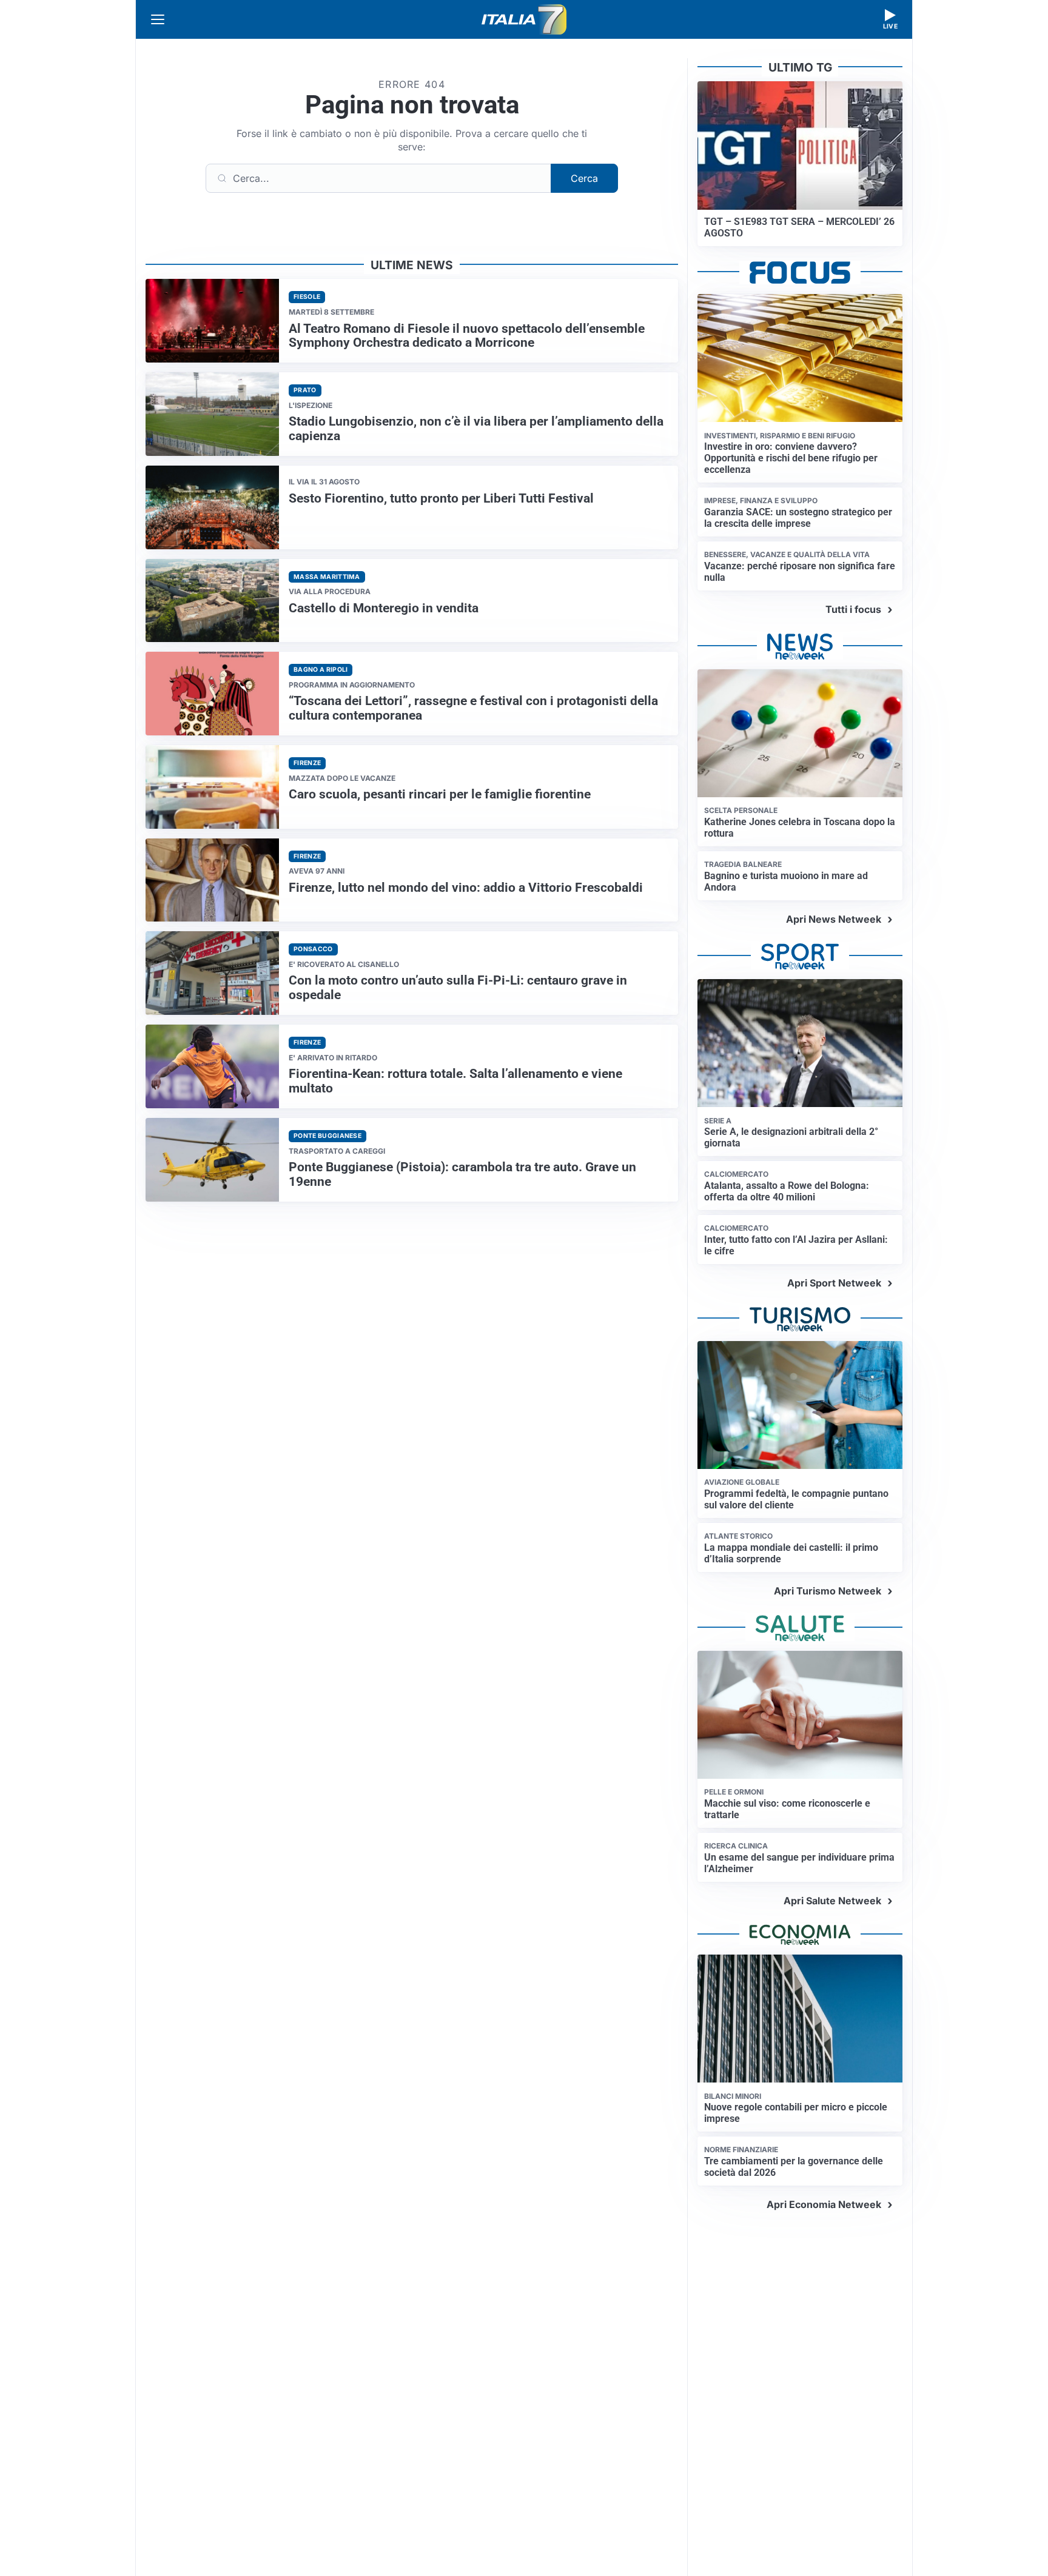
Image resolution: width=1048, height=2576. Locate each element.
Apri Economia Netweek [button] (824, 2204)
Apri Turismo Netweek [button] (828, 1591)
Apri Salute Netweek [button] (832, 1901)
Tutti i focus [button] (853, 609)
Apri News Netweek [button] (834, 919)
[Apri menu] (158, 19)
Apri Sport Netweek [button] (834, 1283)
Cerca (584, 178)
